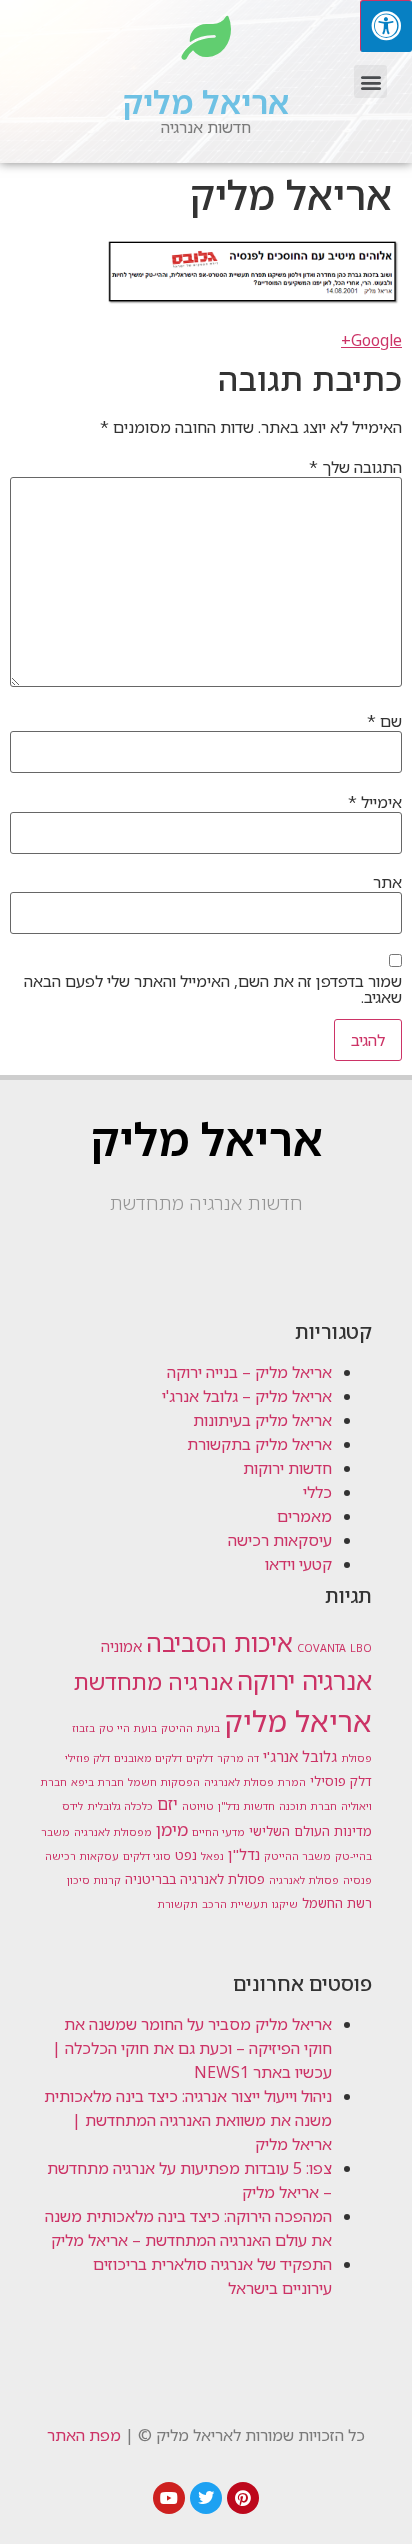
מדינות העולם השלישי (310, 1831)
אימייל (375, 802)
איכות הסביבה (219, 1642)
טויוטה (198, 1806)
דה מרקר (238, 1758)
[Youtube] (169, 2498)
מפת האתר (84, 2435)
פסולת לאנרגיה (304, 1880)
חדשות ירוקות (287, 1468)
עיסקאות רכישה (280, 1540)
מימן (172, 1829)
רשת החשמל (337, 1903)
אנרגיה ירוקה (304, 1680)
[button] (370, 81)
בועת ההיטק (190, 1728)
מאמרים (304, 1516)
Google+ (371, 340)
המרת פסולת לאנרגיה (255, 1782)
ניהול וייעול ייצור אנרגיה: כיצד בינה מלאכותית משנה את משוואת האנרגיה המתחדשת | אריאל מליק (188, 2120)
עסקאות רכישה (82, 1856)
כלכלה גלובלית (120, 1806)
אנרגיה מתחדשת (153, 1681)
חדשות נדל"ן (246, 1806)
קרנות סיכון (94, 1880)
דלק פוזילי (87, 1758)
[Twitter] (206, 2498)
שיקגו (285, 1904)
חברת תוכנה (308, 1806)
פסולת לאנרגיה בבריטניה (195, 1879)
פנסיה (357, 1880)
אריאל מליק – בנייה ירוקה (249, 1372)
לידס (72, 1806)
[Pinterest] (243, 2498)
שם (384, 721)
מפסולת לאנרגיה (113, 1832)
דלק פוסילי (341, 1781)
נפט (186, 1855)
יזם (167, 1804)
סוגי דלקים (147, 1856)
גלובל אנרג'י (300, 1756)
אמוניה (121, 1646)
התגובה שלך (355, 467)
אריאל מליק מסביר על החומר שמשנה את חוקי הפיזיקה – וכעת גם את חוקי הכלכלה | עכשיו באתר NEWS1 (192, 2048)
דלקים (199, 1758)
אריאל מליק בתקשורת (259, 1444)
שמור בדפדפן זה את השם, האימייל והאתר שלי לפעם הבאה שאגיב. (213, 989)
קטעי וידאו (298, 1564)
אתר (387, 882)
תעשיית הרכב (235, 1904)
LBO (361, 1648)
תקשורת (177, 1904)
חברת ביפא (97, 1782)
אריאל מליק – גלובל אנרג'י (247, 1396)
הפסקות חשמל (164, 1782)
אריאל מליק (206, 101)
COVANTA (321, 1648)
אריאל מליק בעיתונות (262, 1420)
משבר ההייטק (297, 1856)
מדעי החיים (218, 1832)
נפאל (212, 1856)
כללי (317, 1492)
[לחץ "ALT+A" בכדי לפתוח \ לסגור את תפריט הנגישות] (386, 26)
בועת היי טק (128, 1728)
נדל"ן (244, 1854)
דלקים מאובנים (148, 1758)
